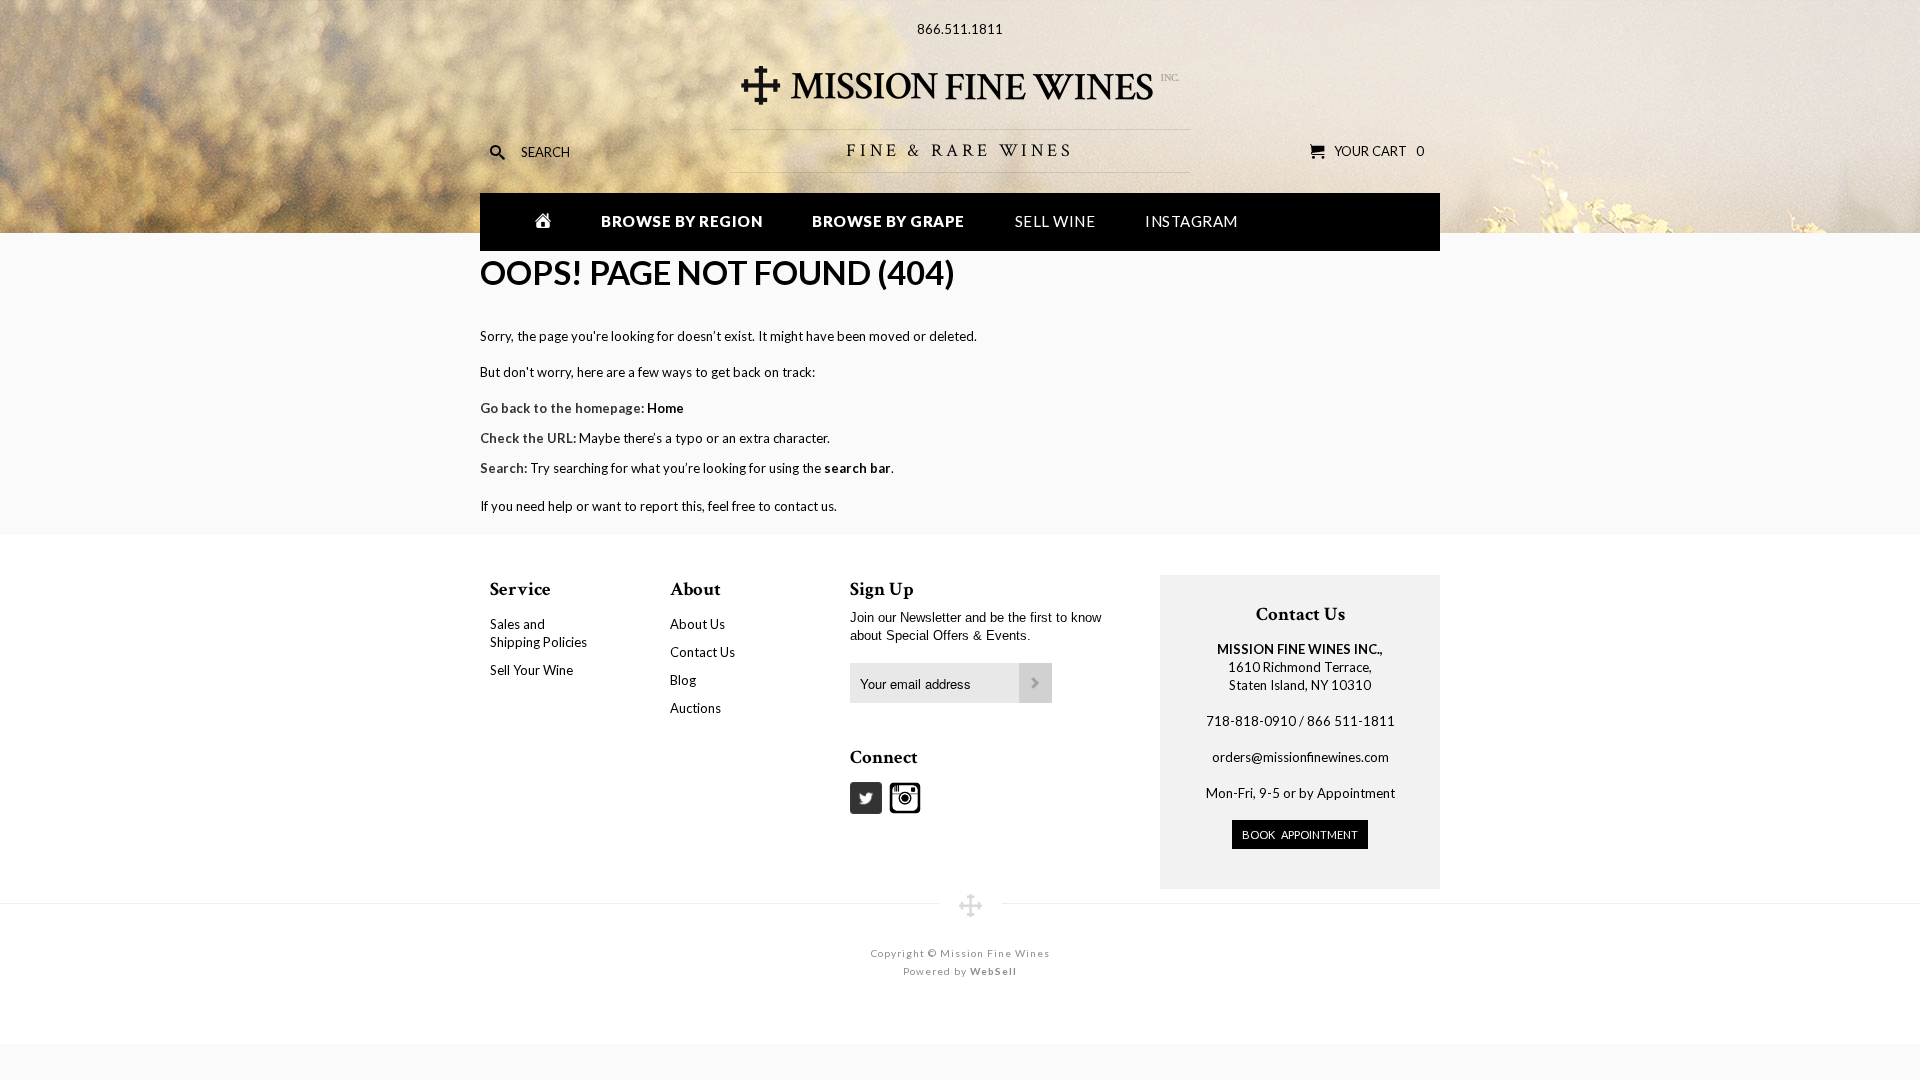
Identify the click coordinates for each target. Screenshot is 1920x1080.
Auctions (695, 708)
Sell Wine (1055, 221)
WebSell (993, 971)
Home (665, 408)
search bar (857, 468)
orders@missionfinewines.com (1300, 757)
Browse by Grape (888, 221)
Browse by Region (681, 221)
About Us (697, 624)
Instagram (1191, 221)
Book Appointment (1300, 834)
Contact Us (702, 652)
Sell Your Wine (531, 670)
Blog (683, 680)
